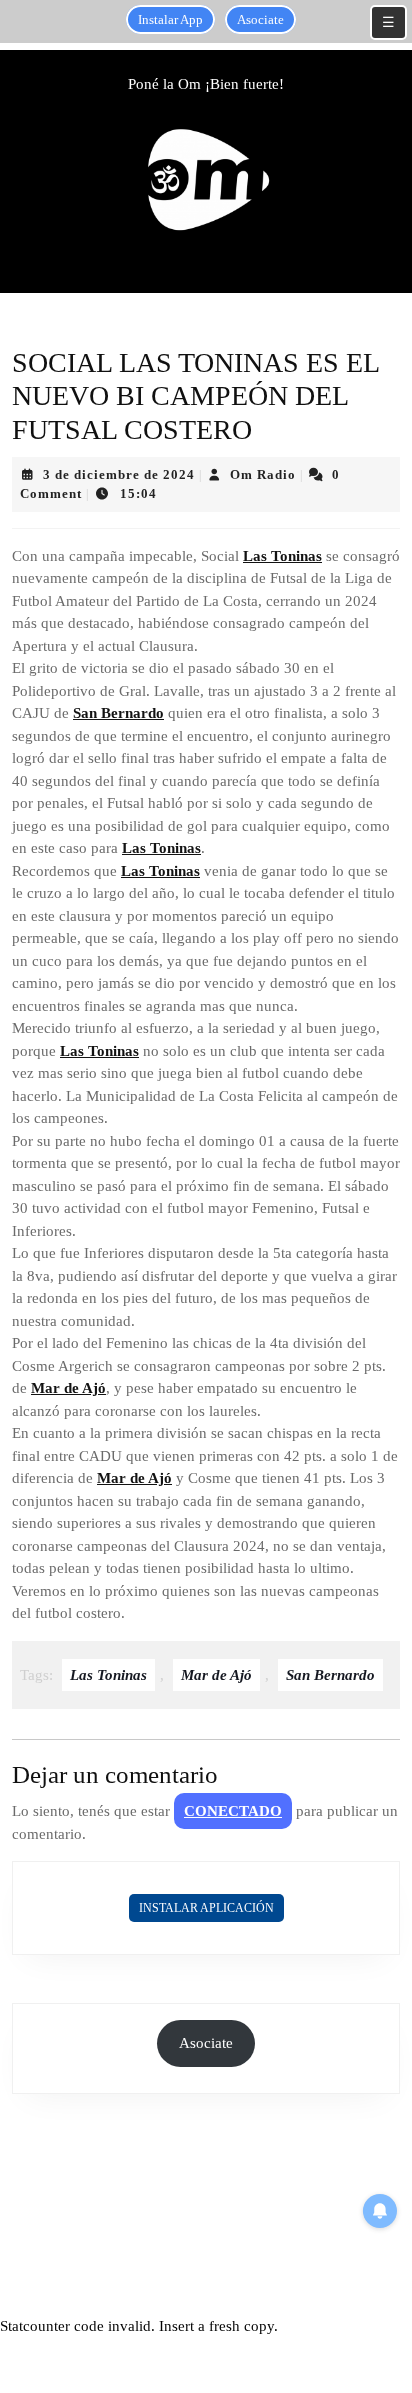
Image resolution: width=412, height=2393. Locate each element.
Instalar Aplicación (206, 1908)
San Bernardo (118, 713)
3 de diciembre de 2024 (119, 474)
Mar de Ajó (68, 1388)
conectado (233, 1811)
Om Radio (263, 474)
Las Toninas (282, 556)
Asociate (260, 19)
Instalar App (170, 19)
